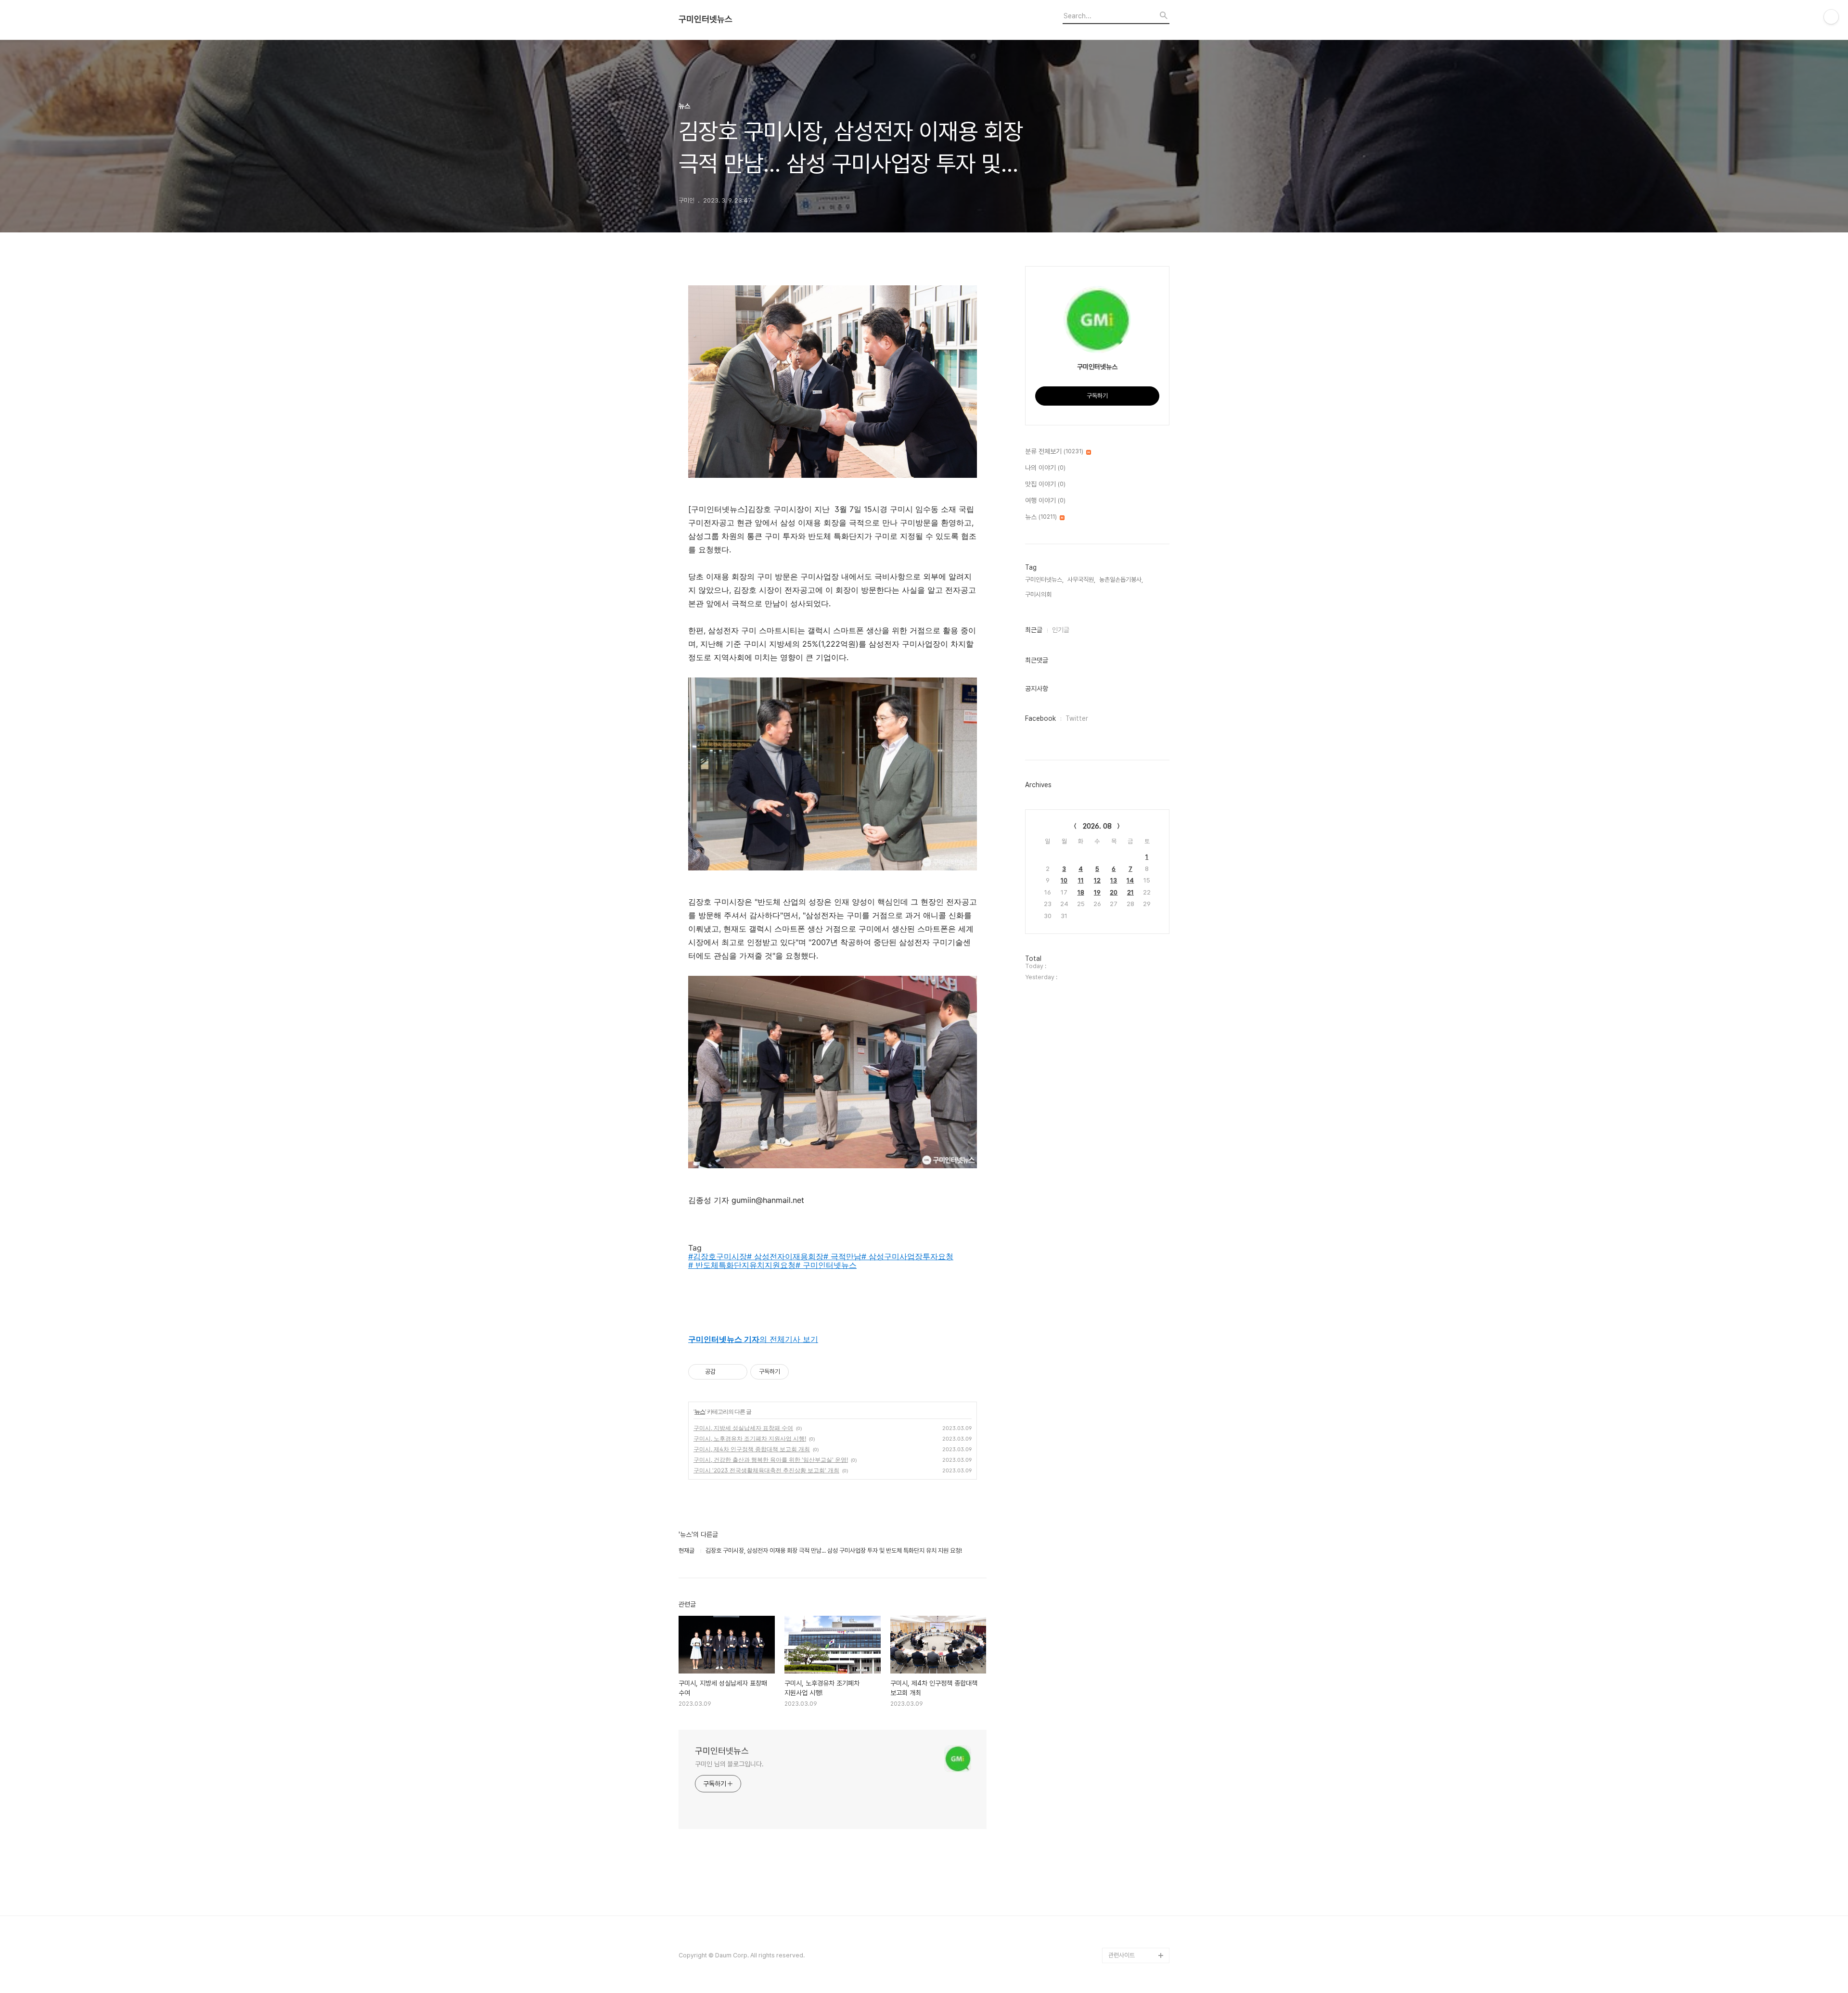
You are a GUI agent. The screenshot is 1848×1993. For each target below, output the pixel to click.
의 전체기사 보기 (753, 1339)
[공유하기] (725, 1372)
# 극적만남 (842, 1256)
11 (1081, 880)
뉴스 (700, 1412)
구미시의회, (1039, 594)
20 (1114, 892)
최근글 (1034, 630)
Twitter (1077, 718)
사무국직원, (1081, 580)
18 (1081, 892)
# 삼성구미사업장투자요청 (907, 1256)
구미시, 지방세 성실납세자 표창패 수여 (743, 1428)
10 (1064, 880)
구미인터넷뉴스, (1044, 580)
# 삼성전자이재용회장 (785, 1256)
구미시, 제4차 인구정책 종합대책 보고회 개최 (752, 1449)
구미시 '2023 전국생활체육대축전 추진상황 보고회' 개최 (766, 1470)
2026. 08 (1097, 826)
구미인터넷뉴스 (706, 19)
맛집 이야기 (1045, 484)
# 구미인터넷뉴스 (826, 1265)
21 (1130, 892)
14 (1130, 880)
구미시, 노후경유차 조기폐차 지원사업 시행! (750, 1438)
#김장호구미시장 (718, 1256)
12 (1097, 880)
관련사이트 (1122, 1955)
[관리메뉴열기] (1831, 17)
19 (1097, 892)
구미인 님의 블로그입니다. (729, 1764)
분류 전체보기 (1054, 451)
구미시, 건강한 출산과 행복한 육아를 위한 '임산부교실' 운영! (771, 1460)
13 (1114, 880)
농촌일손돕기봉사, (1121, 580)
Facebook (1040, 718)
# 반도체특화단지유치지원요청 (742, 1265)
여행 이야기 (1045, 500)
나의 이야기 (1045, 468)
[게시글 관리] (737, 1372)
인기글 (1061, 630)
